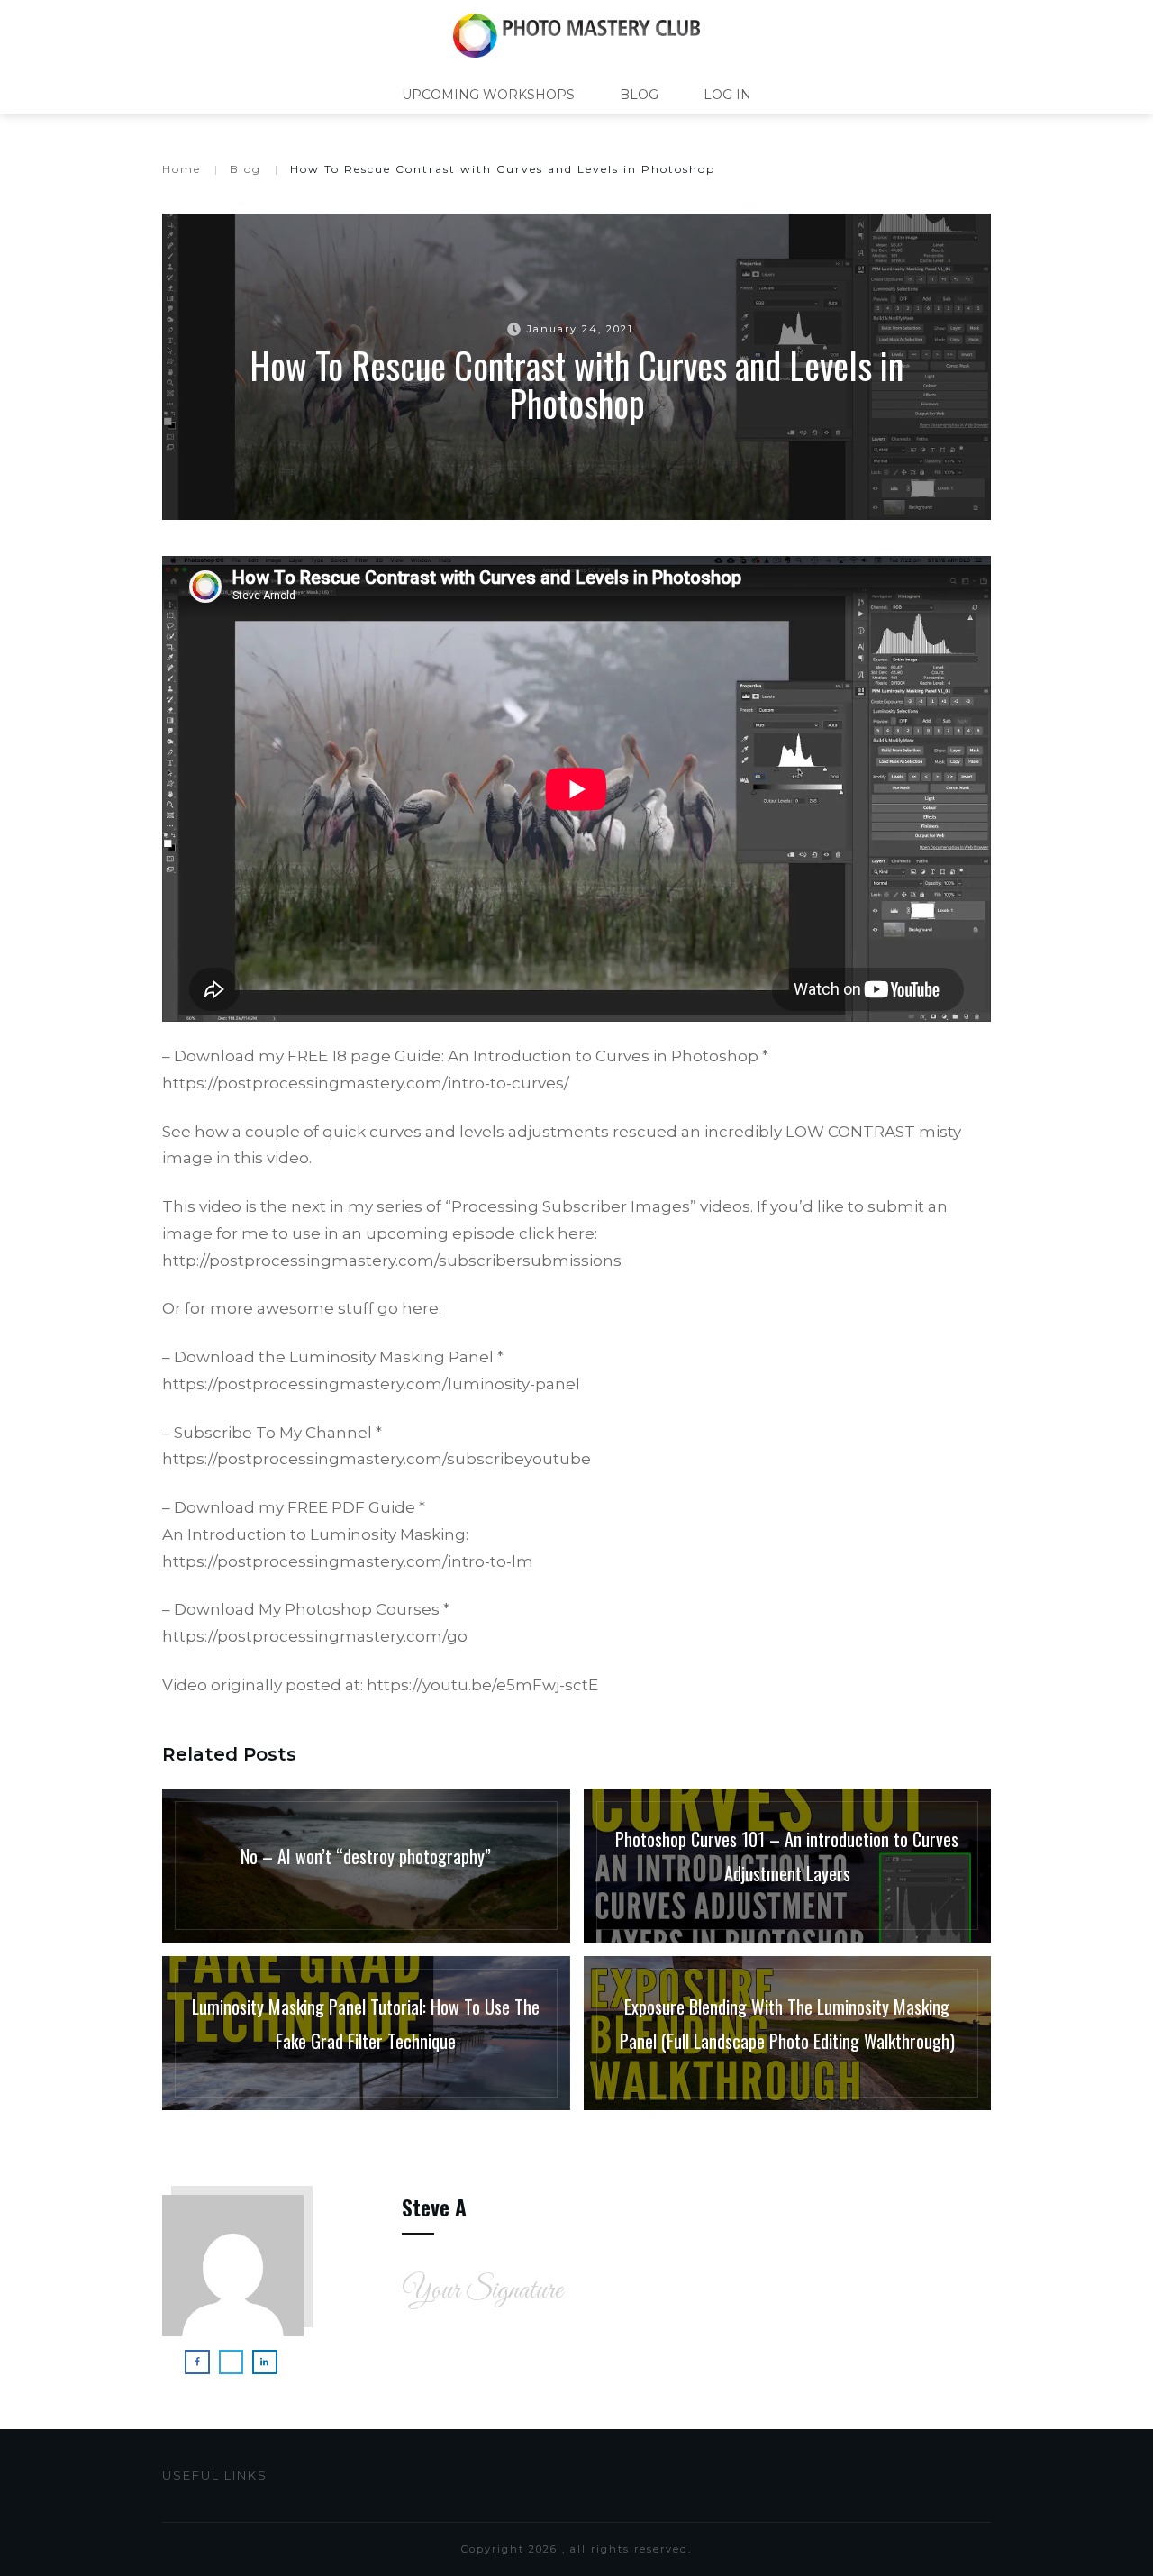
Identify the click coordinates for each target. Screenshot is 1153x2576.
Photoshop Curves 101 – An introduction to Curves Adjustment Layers (788, 1866)
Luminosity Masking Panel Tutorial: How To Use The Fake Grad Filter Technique (366, 2033)
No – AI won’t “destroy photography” (366, 1866)
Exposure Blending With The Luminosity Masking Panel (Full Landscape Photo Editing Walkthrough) (788, 2033)
